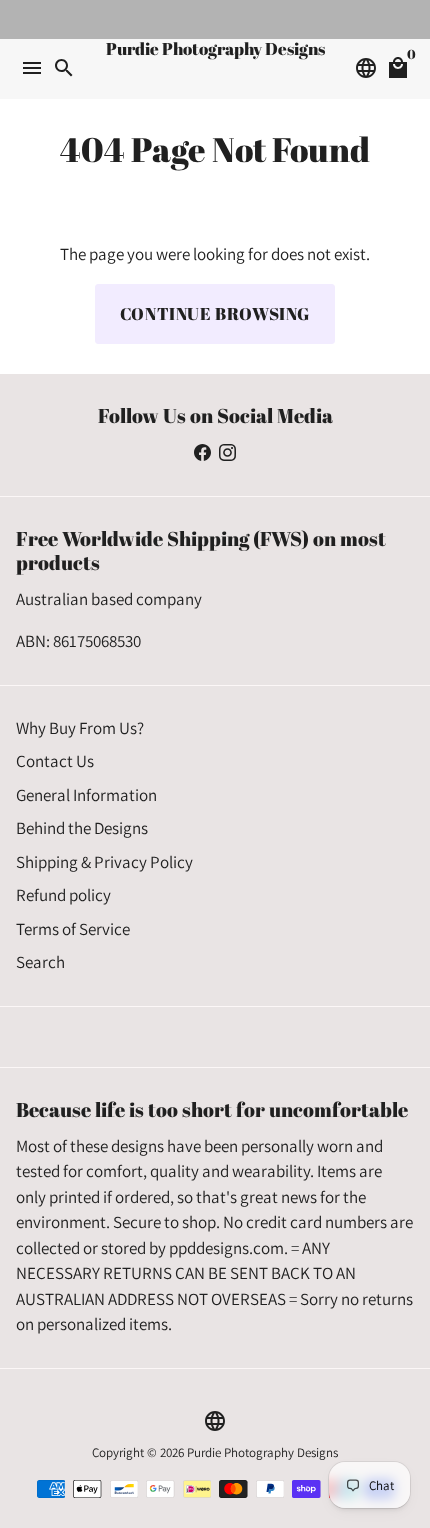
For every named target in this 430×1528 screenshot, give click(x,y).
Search (40, 962)
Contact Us (55, 761)
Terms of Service (73, 929)
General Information (86, 795)
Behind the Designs (82, 828)
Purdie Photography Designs (262, 1452)
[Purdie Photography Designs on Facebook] (202, 452)
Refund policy (63, 895)
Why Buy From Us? (80, 728)
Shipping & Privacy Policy (104, 862)
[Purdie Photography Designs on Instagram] (227, 452)
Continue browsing (215, 313)
